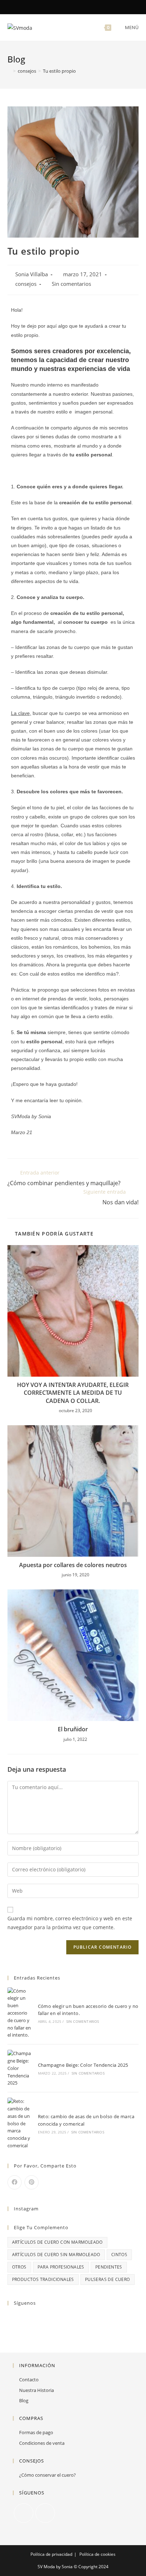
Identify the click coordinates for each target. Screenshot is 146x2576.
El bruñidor (73, 1729)
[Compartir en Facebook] (15, 2182)
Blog (24, 2400)
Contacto (29, 2380)
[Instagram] (77, 7)
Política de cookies (97, 2554)
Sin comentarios (71, 284)
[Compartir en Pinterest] (32, 2182)
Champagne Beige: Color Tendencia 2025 (83, 2065)
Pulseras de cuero (108, 2279)
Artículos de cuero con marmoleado (57, 2242)
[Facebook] (70, 7)
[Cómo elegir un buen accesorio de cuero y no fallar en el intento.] (20, 2013)
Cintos (119, 2255)
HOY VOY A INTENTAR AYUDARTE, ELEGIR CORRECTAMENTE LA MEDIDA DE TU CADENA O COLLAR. (73, 1393)
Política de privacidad (51, 2554)
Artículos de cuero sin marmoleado (56, 2255)
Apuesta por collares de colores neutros (73, 1565)
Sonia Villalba (32, 274)
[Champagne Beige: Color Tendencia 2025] (20, 2068)
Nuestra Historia (36, 2390)
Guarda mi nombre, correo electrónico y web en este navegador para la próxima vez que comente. (70, 1923)
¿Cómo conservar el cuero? (47, 2475)
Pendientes (109, 2267)
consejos (26, 284)
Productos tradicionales (43, 2279)
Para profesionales (61, 2267)
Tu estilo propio (59, 71)
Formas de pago (36, 2432)
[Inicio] (9, 71)
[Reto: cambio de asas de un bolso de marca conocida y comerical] (20, 2123)
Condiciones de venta (42, 2443)
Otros (19, 2267)
